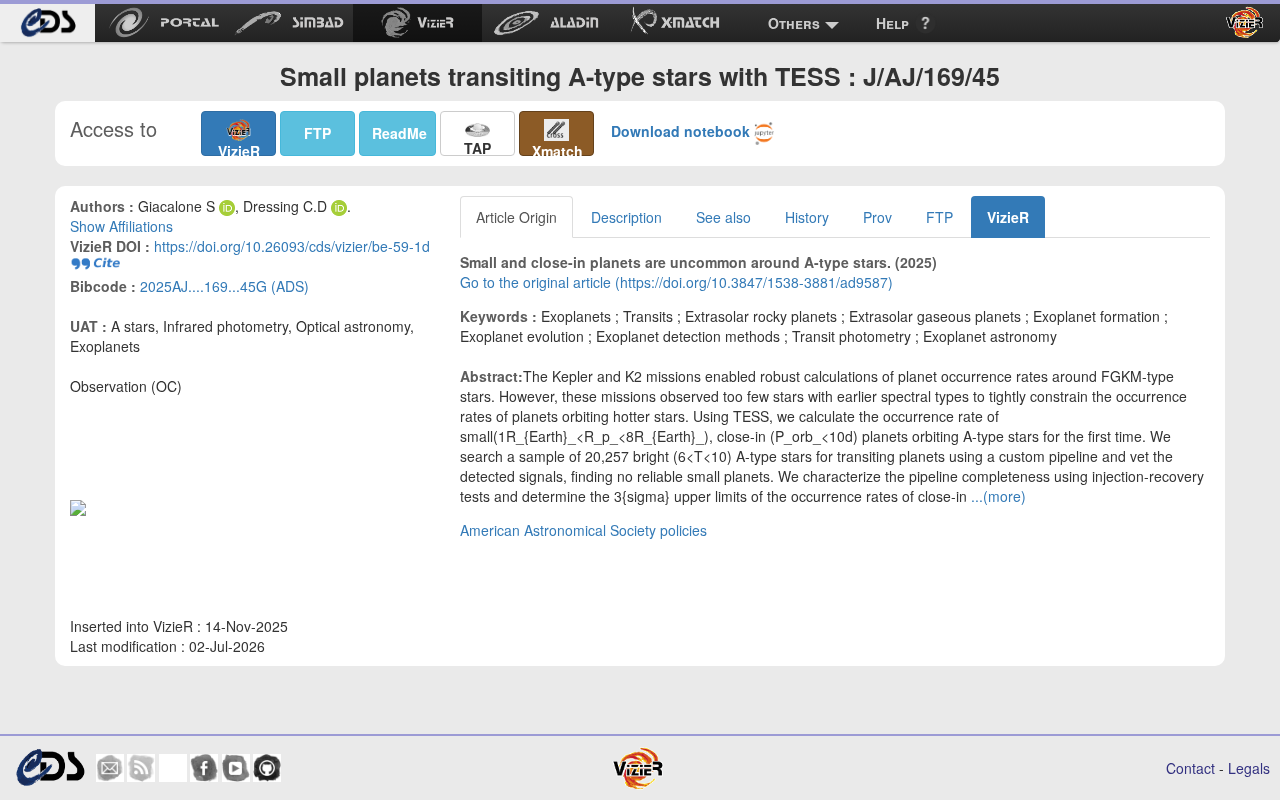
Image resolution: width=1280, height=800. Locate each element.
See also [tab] (723, 217)
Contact (1190, 768)
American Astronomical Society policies (583, 530)
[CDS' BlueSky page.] (173, 768)
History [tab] (807, 217)
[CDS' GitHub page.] (267, 768)
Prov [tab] (877, 217)
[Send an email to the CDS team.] (110, 768)
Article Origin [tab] (516, 217)
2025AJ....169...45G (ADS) (224, 286)
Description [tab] (626, 217)
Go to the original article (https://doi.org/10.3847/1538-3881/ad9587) (676, 282)
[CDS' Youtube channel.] (236, 768)
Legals (1249, 768)
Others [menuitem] (794, 23)
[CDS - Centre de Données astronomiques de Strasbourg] (49, 767)
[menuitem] (47, 23)
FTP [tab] (939, 217)
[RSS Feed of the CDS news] (141, 768)
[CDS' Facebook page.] (204, 768)
